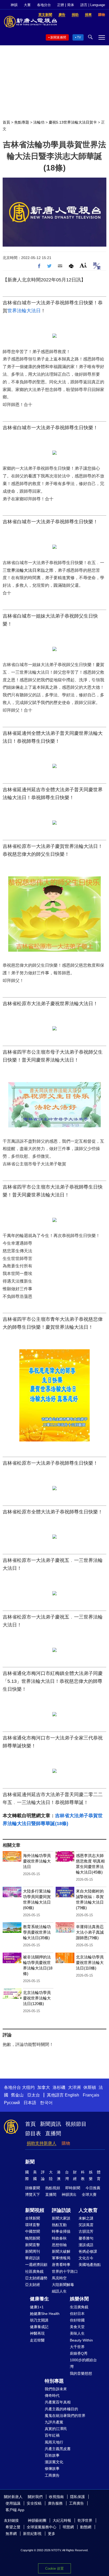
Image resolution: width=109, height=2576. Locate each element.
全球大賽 (89, 2194)
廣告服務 (55, 2503)
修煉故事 (52, 2469)
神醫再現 (37, 2333)
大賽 (27, 5)
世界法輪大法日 (24, 311)
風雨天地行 (54, 2442)
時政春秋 (59, 2238)
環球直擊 (33, 2225)
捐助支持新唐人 (42, 2143)
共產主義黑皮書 (58, 2449)
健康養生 (39, 2299)
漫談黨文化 (54, 2462)
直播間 (53, 2133)
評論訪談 (61, 2210)
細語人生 (59, 2291)
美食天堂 (77, 2327)
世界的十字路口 (65, 2271)
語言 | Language (93, 5)
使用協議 (13, 2503)
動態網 (86, 2527)
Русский (12, 2103)
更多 (52, 2534)
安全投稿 (34, 2503)
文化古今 (86, 2258)
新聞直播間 (58, 37)
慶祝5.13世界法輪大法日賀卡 (73, 122)
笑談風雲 (86, 2225)
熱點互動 (59, 2225)
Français (91, 2095)
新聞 (30, 2162)
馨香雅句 (86, 2238)
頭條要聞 (33, 2188)
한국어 (46, 2103)
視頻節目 (76, 2124)
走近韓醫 (37, 2340)
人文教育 (88, 2210)
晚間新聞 (33, 2238)
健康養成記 (39, 2327)
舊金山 (17, 2095)
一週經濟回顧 (36, 2265)
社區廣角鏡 (34, 2271)
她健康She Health (45, 2314)
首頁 (6, 122)
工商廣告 (52, 2475)
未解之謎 (86, 2218)
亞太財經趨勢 (36, 2278)
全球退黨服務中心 (42, 2527)
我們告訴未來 (56, 2389)
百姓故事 (52, 2455)
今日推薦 (93, 2188)
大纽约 (28, 2087)
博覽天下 (33, 2194)
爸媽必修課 (88, 2251)
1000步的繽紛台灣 (83, 2363)
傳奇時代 (52, 2396)
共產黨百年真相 (58, 2402)
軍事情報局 (61, 2258)
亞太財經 (33, 2285)
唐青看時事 (61, 2265)
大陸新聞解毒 (63, 2285)
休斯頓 (90, 2087)
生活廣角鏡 (79, 2307)
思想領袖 (59, 2245)
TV (79, 37)
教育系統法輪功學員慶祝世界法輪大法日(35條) (37, 1932)
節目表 (33, 2133)
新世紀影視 (32, 2534)
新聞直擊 (33, 2245)
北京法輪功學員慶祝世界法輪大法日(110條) (90, 1962)
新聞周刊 (33, 2251)
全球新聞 (33, 2218)
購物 (66, 2143)
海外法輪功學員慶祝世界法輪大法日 (37, 1861)
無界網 (11, 2534)
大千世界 (77, 2347)
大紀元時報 (62, 2520)
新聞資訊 (51, 2124)
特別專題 (54, 2381)
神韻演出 (69, 2194)
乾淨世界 (85, 2520)
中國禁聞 (33, 2231)
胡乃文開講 (39, 2320)
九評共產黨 (54, 2422)
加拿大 (44, 2087)
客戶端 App (15, 2510)
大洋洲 (74, 2087)
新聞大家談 (61, 2218)
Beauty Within (81, 2340)
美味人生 (77, 2333)
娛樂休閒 (79, 2299)
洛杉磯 (59, 2087)
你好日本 (77, 2314)
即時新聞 (73, 2188)
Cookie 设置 (54, 2568)
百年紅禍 (52, 2435)
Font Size (83, 265)
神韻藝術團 (37, 2520)
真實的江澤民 (56, 2429)
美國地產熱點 (90, 2265)
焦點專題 (22, 122)
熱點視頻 (53, 2188)
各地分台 (44, 5)
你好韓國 (77, 2320)
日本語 (30, 2103)
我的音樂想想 (81, 2373)
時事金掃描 (61, 2231)
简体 (71, 5)
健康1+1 (37, 2307)
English (72, 2095)
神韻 (14, 5)
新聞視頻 (35, 2210)
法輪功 (39, 122)
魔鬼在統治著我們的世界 (65, 2416)
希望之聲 (13, 2527)
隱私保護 (78, 2497)
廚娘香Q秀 (79, 2353)
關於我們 (35, 2497)
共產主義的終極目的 (61, 2409)
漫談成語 (86, 2245)
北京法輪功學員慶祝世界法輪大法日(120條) (37, 1998)
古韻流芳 (86, 2231)
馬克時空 (59, 2278)
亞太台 (34, 2095)
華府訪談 (33, 2258)
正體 (61, 5)
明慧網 (68, 2527)
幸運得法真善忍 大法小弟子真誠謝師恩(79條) (92, 1932)
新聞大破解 (61, 2251)
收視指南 (56, 2497)
